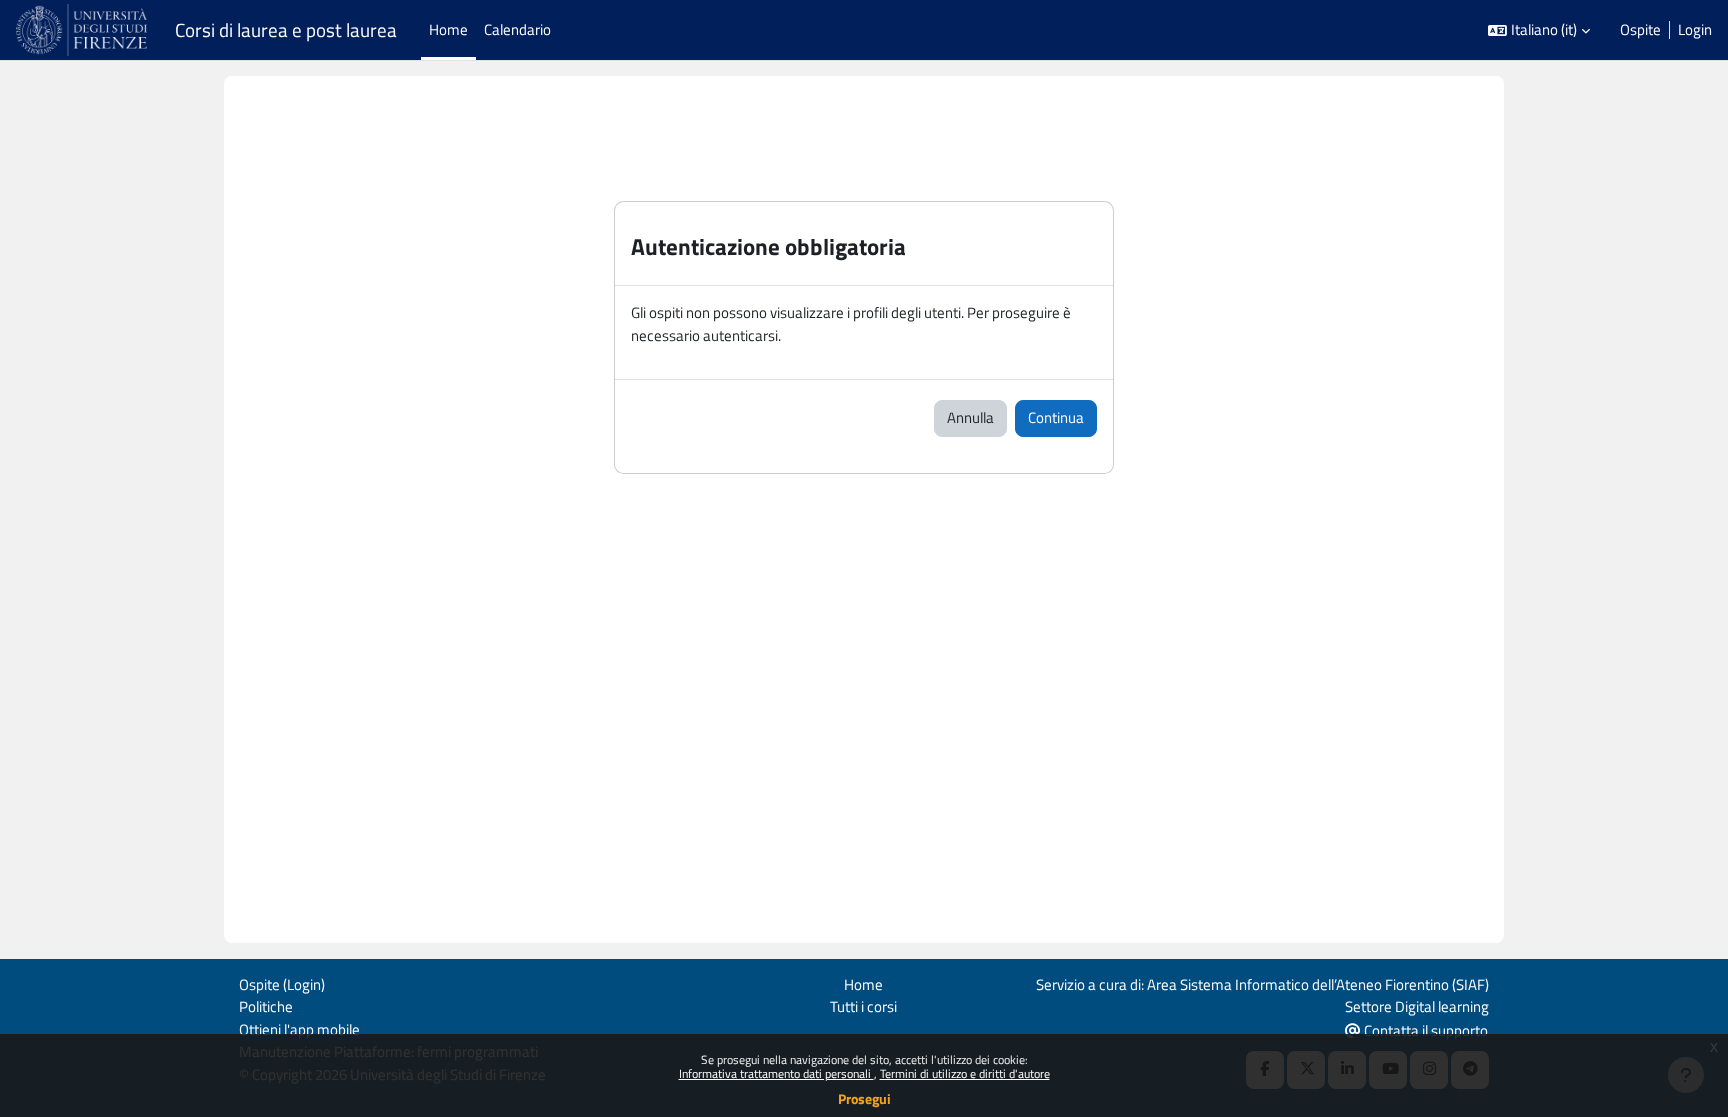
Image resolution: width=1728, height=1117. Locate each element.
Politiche (266, 1006)
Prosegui (864, 1098)
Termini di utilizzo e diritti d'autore (965, 1073)
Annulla (970, 417)
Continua (1056, 417)
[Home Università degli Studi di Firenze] (83, 30)
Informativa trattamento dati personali (776, 1073)
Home (863, 984)
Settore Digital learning (1417, 1006)
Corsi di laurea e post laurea (286, 30)
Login (1695, 30)
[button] (1539, 30)
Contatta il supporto (1424, 1030)
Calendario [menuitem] (517, 29)
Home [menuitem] (448, 29)
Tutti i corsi (863, 1006)
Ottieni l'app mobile (299, 1029)
